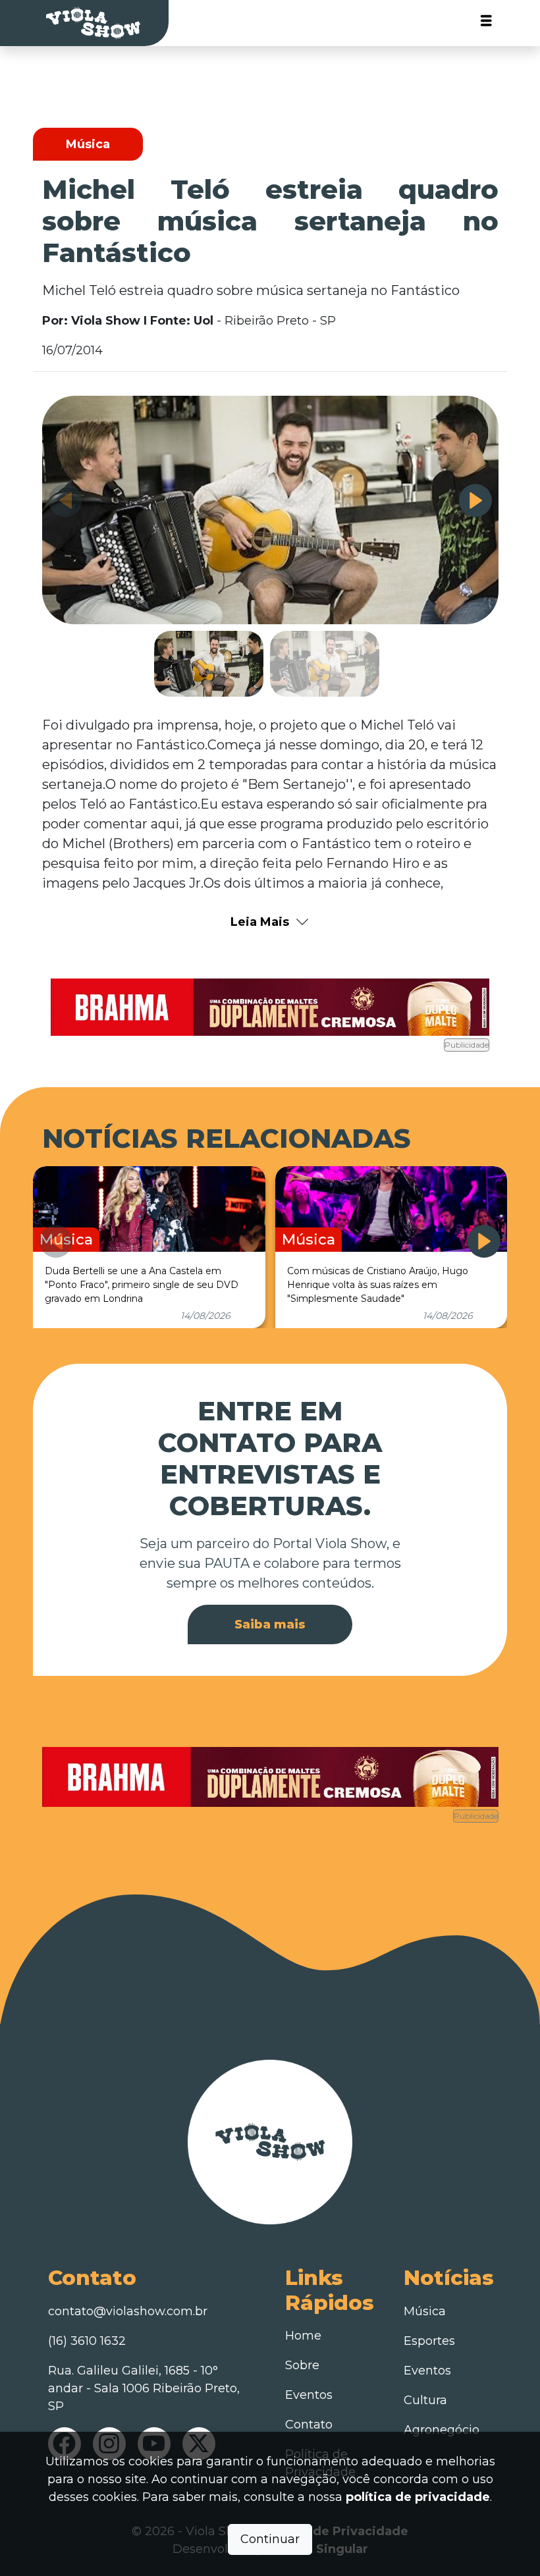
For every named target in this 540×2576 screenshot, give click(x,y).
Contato (309, 2425)
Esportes (429, 2341)
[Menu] (486, 23)
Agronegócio (442, 2430)
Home (303, 2336)
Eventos (309, 2395)
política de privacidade (418, 2497)
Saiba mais (270, 1624)
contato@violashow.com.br (128, 2311)
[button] (475, 500)
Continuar (270, 2539)
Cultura (425, 2400)
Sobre (302, 2365)
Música (425, 2311)
